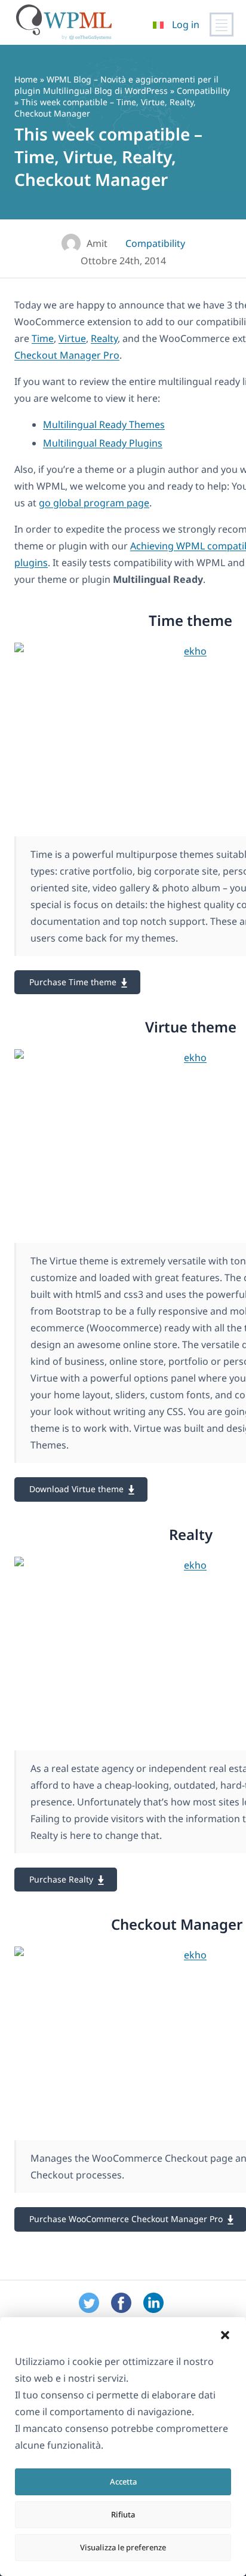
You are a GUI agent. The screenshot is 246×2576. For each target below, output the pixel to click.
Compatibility (203, 91)
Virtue (72, 338)
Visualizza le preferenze (123, 2547)
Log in (186, 25)
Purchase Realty (61, 1879)
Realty (104, 338)
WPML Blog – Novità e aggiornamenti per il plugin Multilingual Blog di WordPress (116, 85)
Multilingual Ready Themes (104, 424)
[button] (225, 2335)
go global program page (94, 503)
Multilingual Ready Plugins (103, 443)
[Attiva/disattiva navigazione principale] (222, 25)
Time (43, 338)
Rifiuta (123, 2514)
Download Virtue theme (76, 1489)
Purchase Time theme (73, 982)
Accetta (123, 2482)
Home (26, 79)
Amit (97, 243)
